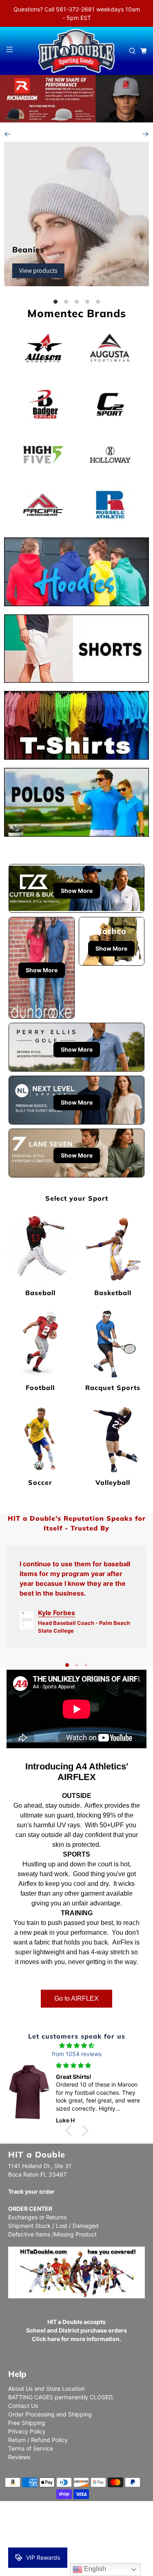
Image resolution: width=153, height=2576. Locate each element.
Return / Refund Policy (38, 2440)
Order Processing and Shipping (50, 2414)
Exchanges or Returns (37, 2217)
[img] (76, 2045)
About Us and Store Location (47, 2389)
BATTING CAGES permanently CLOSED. (61, 2397)
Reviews (19, 2457)
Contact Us (23, 2406)
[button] (70, 2131)
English (94, 2569)
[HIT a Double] (77, 51)
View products (38, 271)
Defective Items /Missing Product (52, 2234)
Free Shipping (27, 2423)
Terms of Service (31, 2448)
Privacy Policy (27, 2431)
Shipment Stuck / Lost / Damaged (53, 2226)
